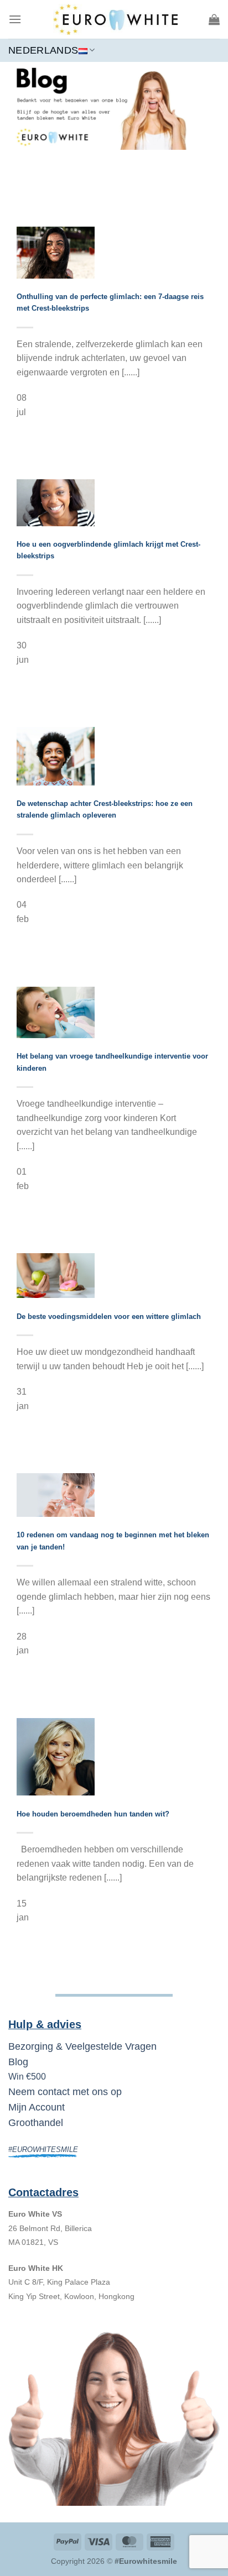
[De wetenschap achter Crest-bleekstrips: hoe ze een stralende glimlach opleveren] (56, 756)
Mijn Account (37, 2107)
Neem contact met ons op (65, 2092)
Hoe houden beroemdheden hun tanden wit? (93, 1814)
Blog (18, 2062)
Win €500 (27, 2077)
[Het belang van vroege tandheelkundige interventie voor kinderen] (56, 1012)
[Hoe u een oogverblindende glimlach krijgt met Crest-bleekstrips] (56, 502)
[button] (15, 19)
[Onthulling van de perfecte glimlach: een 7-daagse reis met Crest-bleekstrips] (56, 252)
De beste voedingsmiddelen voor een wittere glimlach (109, 1316)
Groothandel (36, 2123)
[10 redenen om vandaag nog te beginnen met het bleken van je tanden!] (56, 1494)
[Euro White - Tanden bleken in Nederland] (115, 19)
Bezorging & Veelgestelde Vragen (82, 2046)
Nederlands (43, 50)
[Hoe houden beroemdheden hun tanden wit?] (56, 1756)
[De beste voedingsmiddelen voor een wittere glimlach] (56, 1275)
